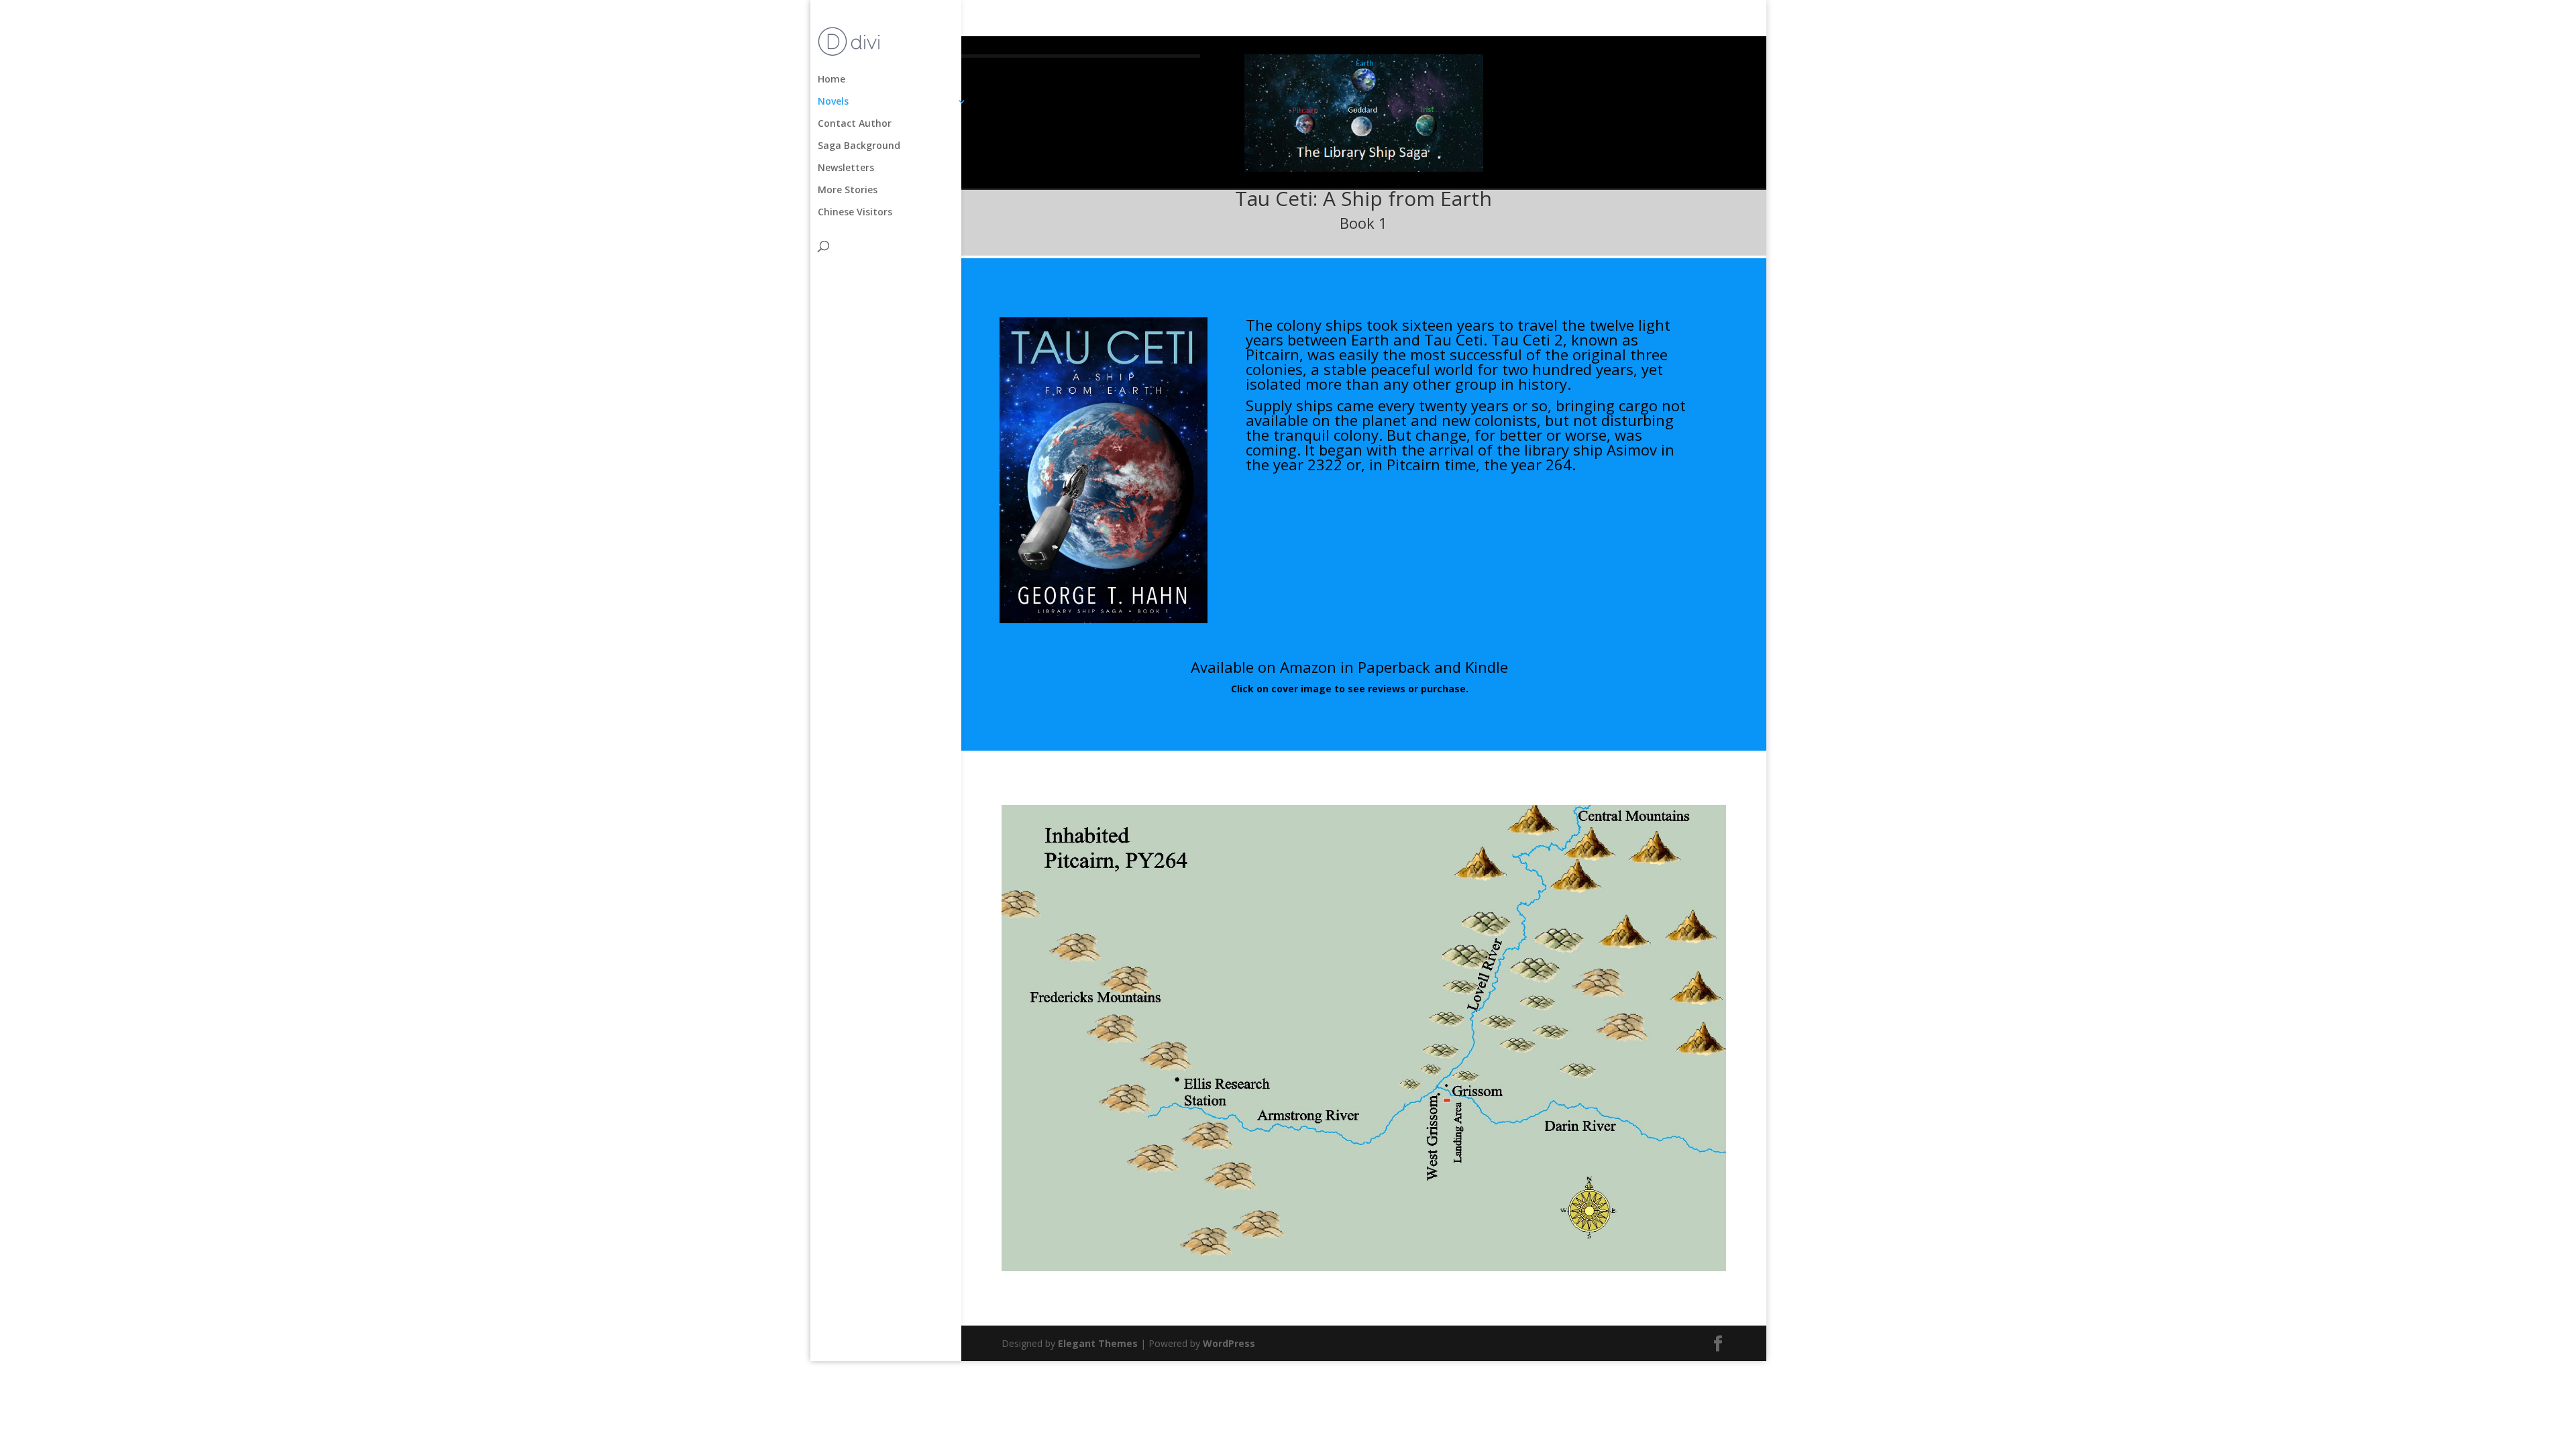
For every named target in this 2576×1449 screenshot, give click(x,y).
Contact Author (855, 124)
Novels (833, 102)
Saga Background (859, 146)
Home (831, 80)
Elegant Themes (1098, 1343)
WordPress (1229, 1343)
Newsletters (846, 168)
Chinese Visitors (855, 213)
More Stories (848, 191)
